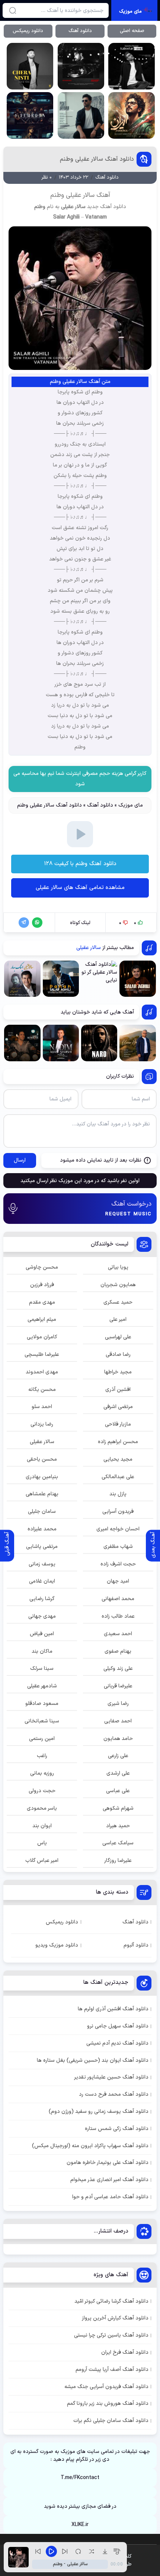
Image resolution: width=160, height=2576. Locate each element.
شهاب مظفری (118, 1547)
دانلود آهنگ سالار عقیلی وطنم (97, 159)
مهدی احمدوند (42, 1372)
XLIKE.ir (80, 2525)
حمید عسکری (118, 1302)
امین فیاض (42, 1634)
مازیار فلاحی (118, 1424)
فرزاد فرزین (42, 1285)
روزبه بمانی (42, 1773)
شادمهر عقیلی (42, 1686)
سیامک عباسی (118, 1843)
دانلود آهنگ (80, 31)
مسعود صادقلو (42, 1704)
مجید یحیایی (118, 1459)
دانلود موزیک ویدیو (57, 1945)
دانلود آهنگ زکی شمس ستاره (117, 2129)
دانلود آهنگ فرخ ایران (125, 2352)
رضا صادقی (118, 1355)
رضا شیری (118, 1704)
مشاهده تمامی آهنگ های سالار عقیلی (80, 888)
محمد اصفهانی (118, 1599)
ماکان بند (42, 1651)
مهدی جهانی (42, 1616)
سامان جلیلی (42, 1512)
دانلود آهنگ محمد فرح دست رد (114, 2094)
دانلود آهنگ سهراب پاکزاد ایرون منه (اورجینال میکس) (90, 2146)
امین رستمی (42, 1739)
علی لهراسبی (118, 1337)
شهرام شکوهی (118, 1808)
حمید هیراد (118, 1826)
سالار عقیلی (73, 207)
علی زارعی (118, 1756)
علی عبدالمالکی (118, 1477)
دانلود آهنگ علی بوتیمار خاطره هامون (108, 2163)
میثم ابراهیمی (42, 1320)
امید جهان (118, 1581)
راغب (42, 1756)
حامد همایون (118, 1739)
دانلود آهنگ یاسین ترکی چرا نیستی (111, 2335)
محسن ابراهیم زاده (118, 1442)
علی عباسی (118, 1791)
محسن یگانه (42, 1390)
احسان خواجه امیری (118, 1529)
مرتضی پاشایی (42, 1547)
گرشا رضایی (42, 1599)
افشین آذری (118, 1390)
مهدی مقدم (42, 1302)
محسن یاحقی (42, 1459)
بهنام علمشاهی (42, 1494)
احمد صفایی (118, 1721)
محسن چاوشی (42, 1267)
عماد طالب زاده (118, 1616)
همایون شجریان (118, 1285)
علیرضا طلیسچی (42, 1355)
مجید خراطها (118, 1372)
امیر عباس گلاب (42, 1861)
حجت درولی (42, 1791)
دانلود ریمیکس (28, 31)
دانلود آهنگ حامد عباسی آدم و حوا (110, 2197)
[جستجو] (13, 10)
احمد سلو (42, 1407)
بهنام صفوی (118, 1651)
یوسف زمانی (42, 1564)
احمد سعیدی (118, 1634)
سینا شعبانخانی (42, 1721)
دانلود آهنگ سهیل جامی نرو (118, 2026)
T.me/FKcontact (80, 2478)
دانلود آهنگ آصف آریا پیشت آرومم (112, 2370)
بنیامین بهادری (42, 1477)
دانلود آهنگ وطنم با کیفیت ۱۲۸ (80, 864)
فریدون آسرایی (118, 1512)
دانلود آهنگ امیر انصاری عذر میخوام (109, 2180)
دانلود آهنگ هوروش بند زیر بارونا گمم (108, 2404)
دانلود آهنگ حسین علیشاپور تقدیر (111, 2077)
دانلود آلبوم (136, 1945)
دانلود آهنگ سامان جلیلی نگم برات (111, 2421)
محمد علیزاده (42, 1529)
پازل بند (118, 1494)
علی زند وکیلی (118, 1669)
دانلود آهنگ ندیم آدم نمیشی (117, 2043)
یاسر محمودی (42, 1808)
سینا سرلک (42, 1669)
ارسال (20, 1160)
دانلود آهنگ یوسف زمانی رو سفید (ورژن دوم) (99, 2112)
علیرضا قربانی (118, 1686)
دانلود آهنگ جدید (107, 207)
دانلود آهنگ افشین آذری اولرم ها (113, 2009)
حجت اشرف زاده (118, 1564)
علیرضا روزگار (118, 1861)
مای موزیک (131, 805)
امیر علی (118, 1320)
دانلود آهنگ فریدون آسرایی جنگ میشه (106, 2387)
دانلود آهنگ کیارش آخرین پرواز (115, 2318)
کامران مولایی (42, 1337)
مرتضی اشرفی (118, 1407)
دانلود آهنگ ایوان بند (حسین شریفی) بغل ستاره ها (93, 2060)
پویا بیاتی (118, 1267)
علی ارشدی (118, 1773)
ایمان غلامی (42, 1581)
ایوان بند (42, 1826)
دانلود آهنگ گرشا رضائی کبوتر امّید (111, 2301)
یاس (42, 1843)
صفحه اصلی (132, 31)
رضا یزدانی (42, 1424)
